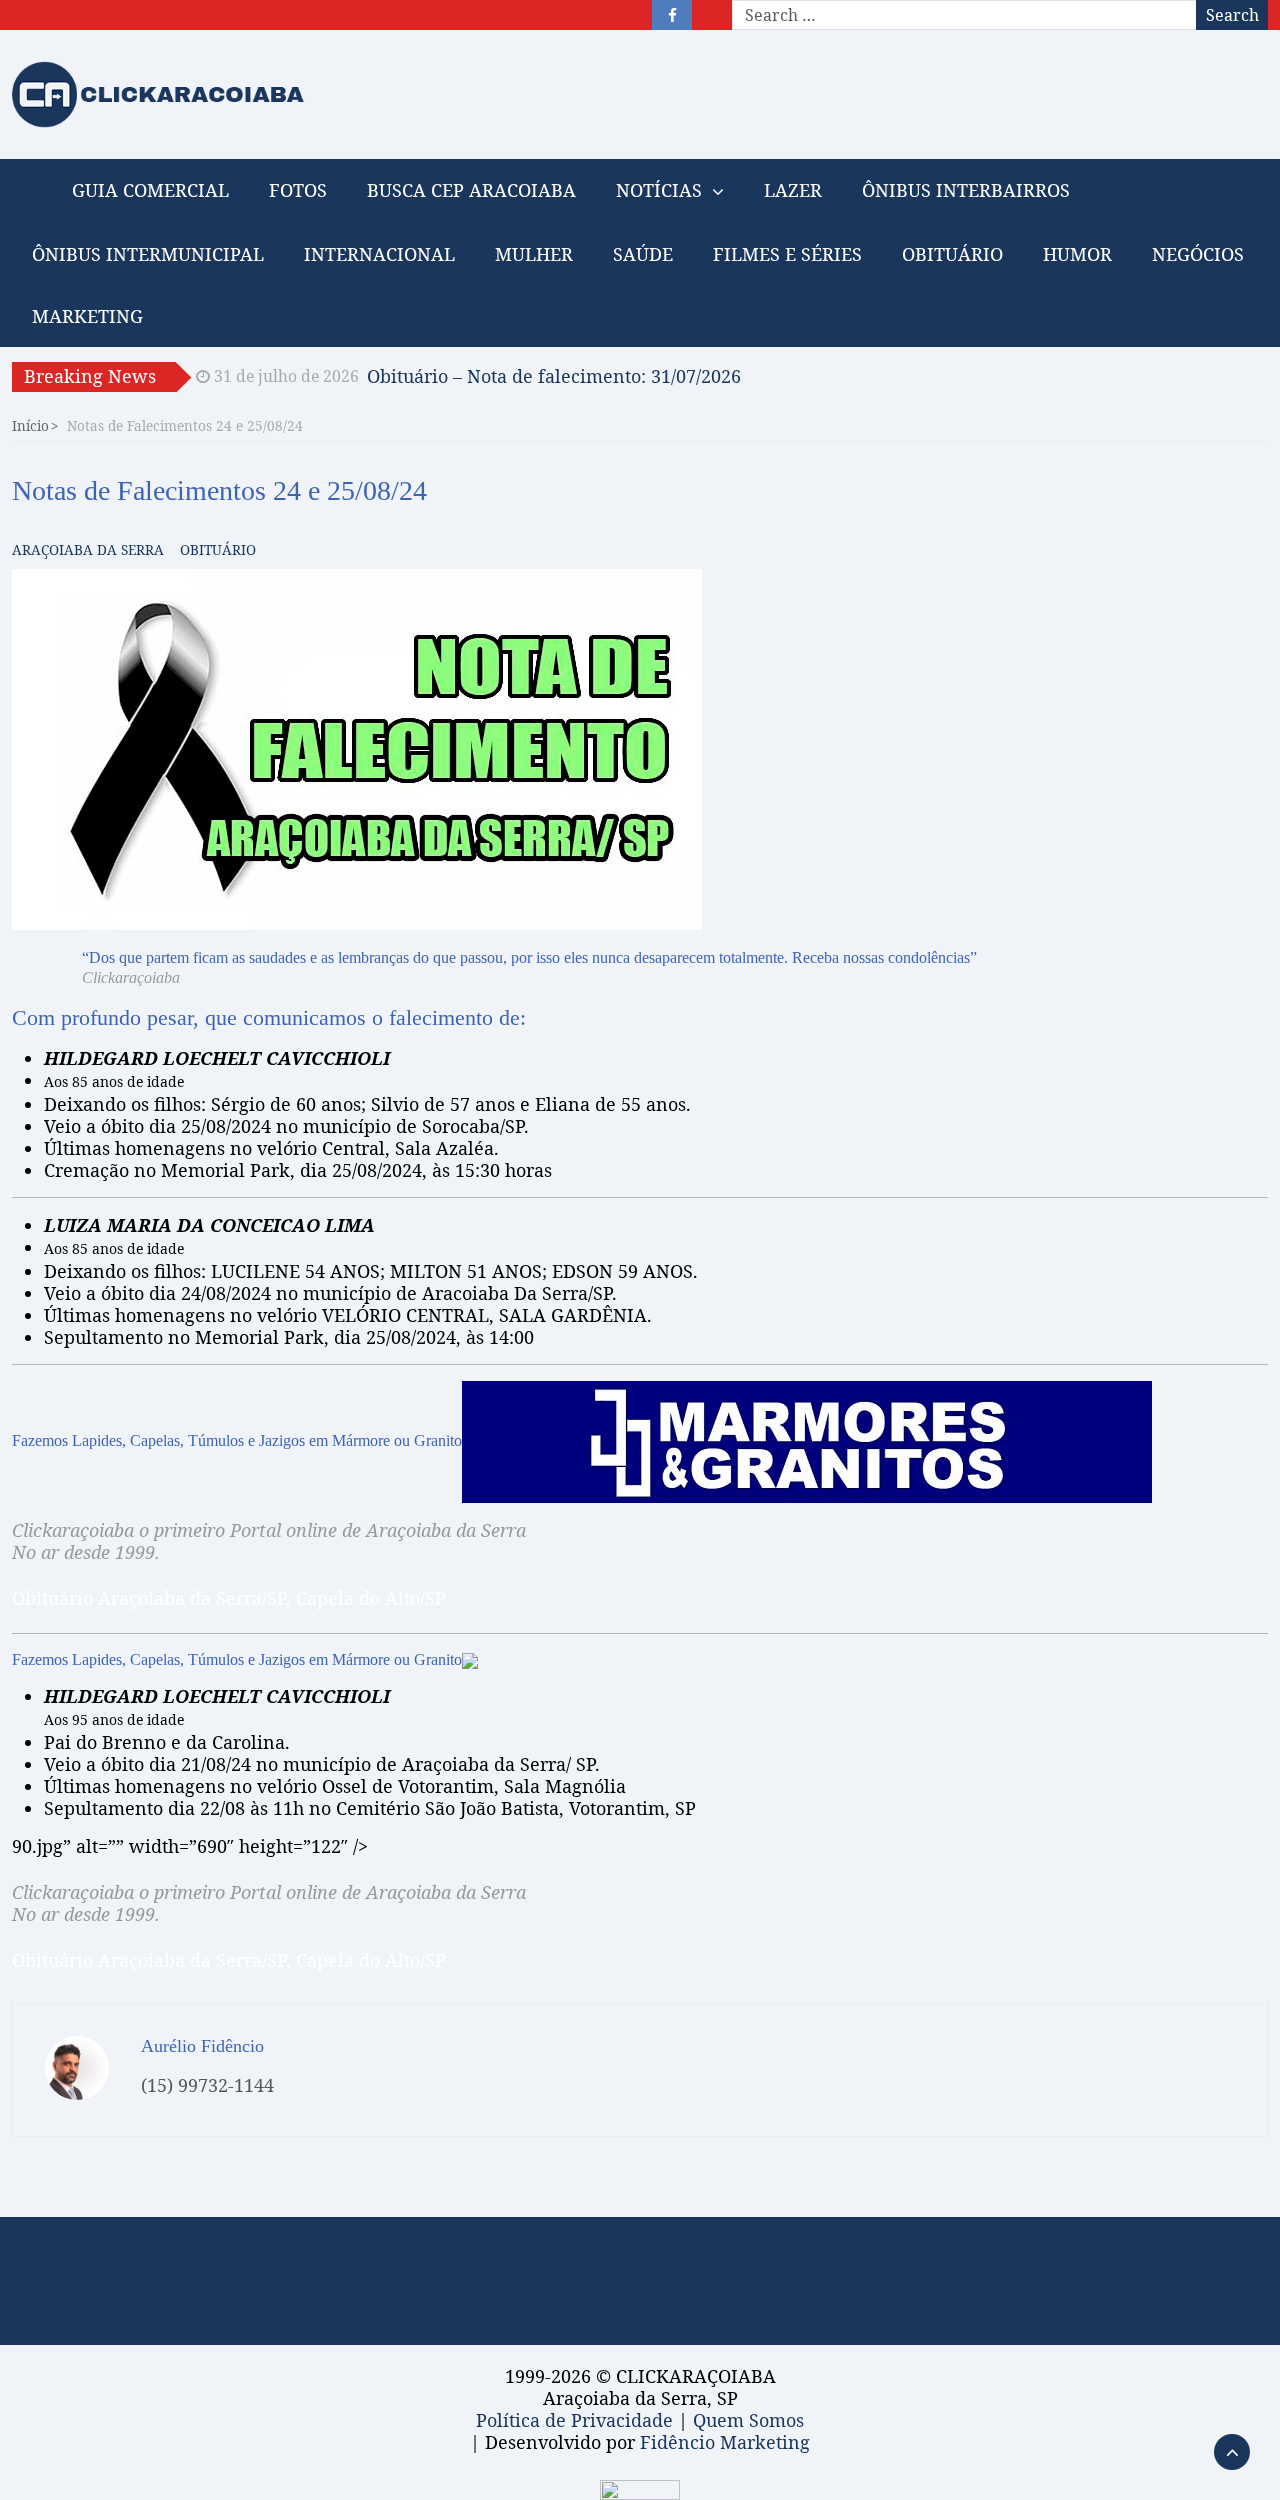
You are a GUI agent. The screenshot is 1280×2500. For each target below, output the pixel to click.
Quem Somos (748, 2420)
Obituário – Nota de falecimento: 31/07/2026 (554, 376)
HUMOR (1077, 254)
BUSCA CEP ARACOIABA (471, 190)
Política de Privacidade (574, 2420)
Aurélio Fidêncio (202, 2046)
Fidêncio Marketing (725, 2442)
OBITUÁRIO (952, 254)
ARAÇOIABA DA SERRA (88, 549)
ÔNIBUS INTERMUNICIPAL (148, 254)
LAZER (793, 190)
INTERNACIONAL (379, 254)
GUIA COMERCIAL (150, 190)
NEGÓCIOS (1198, 254)
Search (1232, 15)
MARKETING (87, 316)
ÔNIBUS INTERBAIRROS (966, 190)
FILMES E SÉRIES (787, 254)
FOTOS (298, 190)
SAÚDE (643, 254)
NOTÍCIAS (659, 190)
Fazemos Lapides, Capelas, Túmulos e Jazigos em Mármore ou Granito (237, 1440)
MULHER (534, 254)
